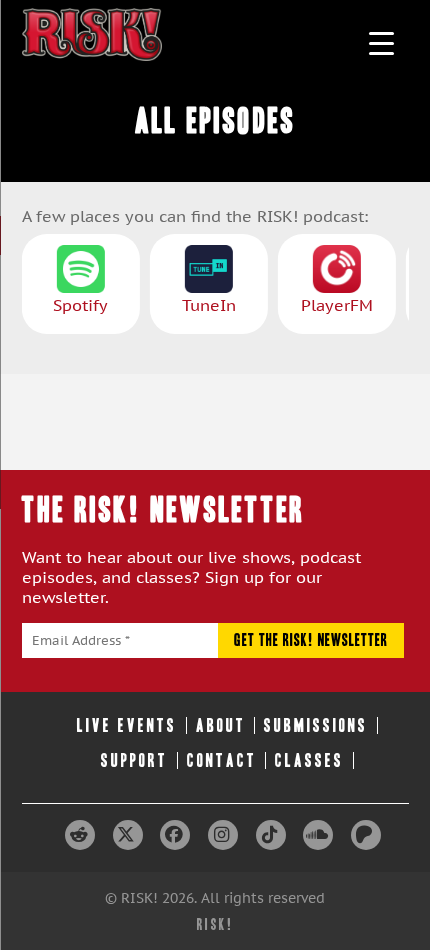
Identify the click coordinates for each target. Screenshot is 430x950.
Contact (222, 760)
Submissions (316, 725)
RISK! (215, 924)
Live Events (127, 725)
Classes (309, 760)
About (221, 725)
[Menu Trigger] (381, 42)
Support (134, 760)
